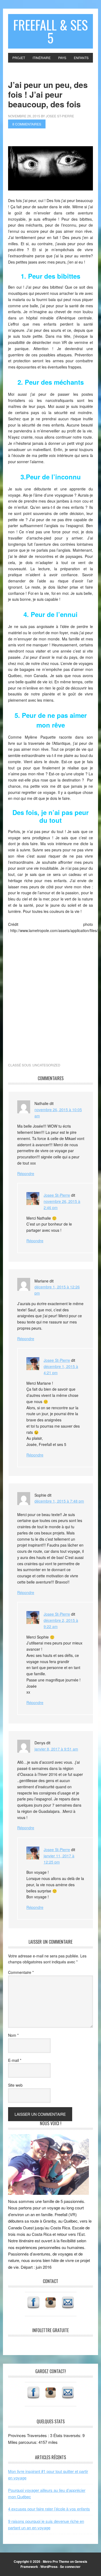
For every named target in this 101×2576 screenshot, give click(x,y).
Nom (13, 2035)
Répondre (26, 1173)
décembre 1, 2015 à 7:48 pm (59, 1501)
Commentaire (21, 1972)
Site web (15, 2085)
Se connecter (70, 2567)
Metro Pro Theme (56, 2561)
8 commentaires (27, 124)
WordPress (49, 2567)
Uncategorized (46, 1065)
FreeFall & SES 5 (50, 31)
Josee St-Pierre (57, 1195)
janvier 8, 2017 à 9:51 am (56, 1749)
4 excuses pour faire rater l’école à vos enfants (49, 2509)
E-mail (15, 2060)
